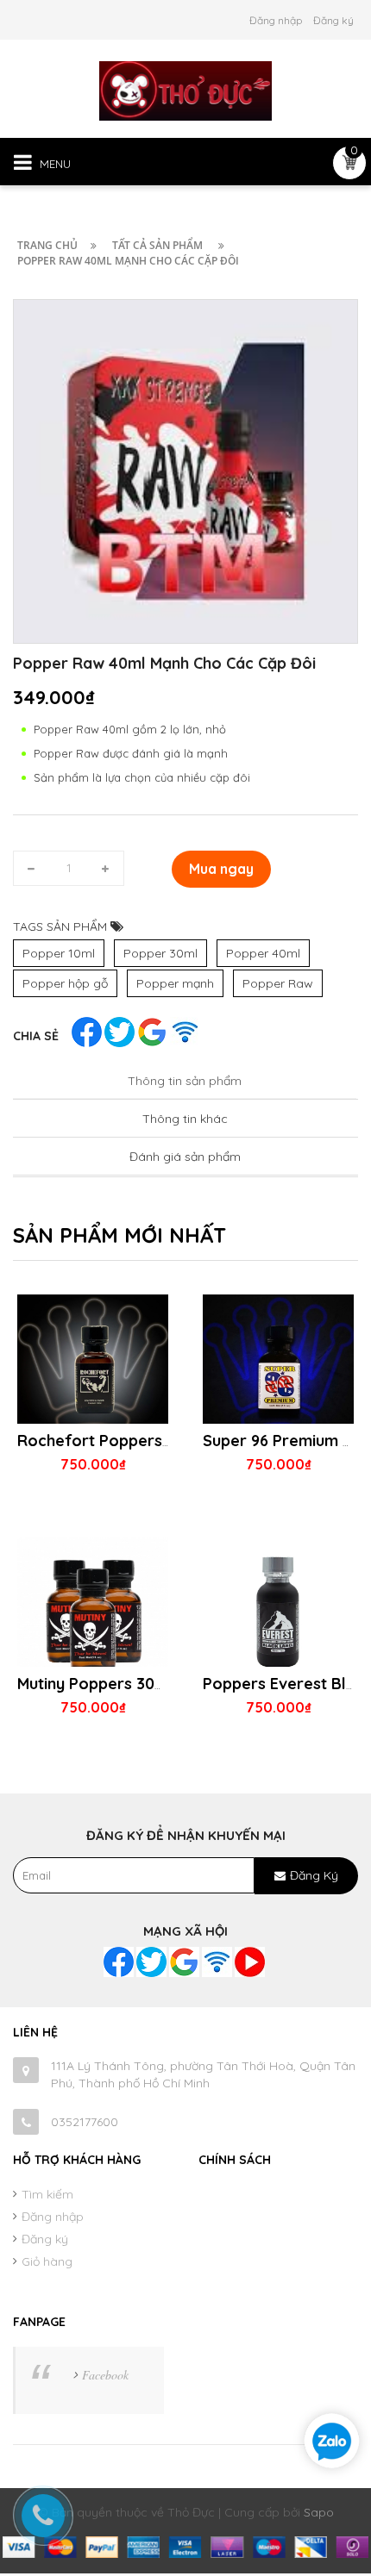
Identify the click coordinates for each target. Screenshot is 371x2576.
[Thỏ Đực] (185, 90)
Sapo (319, 2512)
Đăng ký (333, 20)
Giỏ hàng (47, 2261)
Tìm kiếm (47, 2194)
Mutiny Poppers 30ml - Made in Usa (147, 1684)
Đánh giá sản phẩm (185, 1157)
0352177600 (85, 2122)
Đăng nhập (276, 20)
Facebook (105, 2375)
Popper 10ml (59, 953)
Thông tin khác (185, 1119)
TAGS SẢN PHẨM (62, 926)
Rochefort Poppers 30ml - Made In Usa (162, 1441)
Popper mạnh (175, 983)
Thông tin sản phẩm (185, 1081)
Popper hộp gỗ (65, 983)
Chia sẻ (36, 1036)
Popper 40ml (263, 953)
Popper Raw (278, 983)
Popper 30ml (160, 953)
